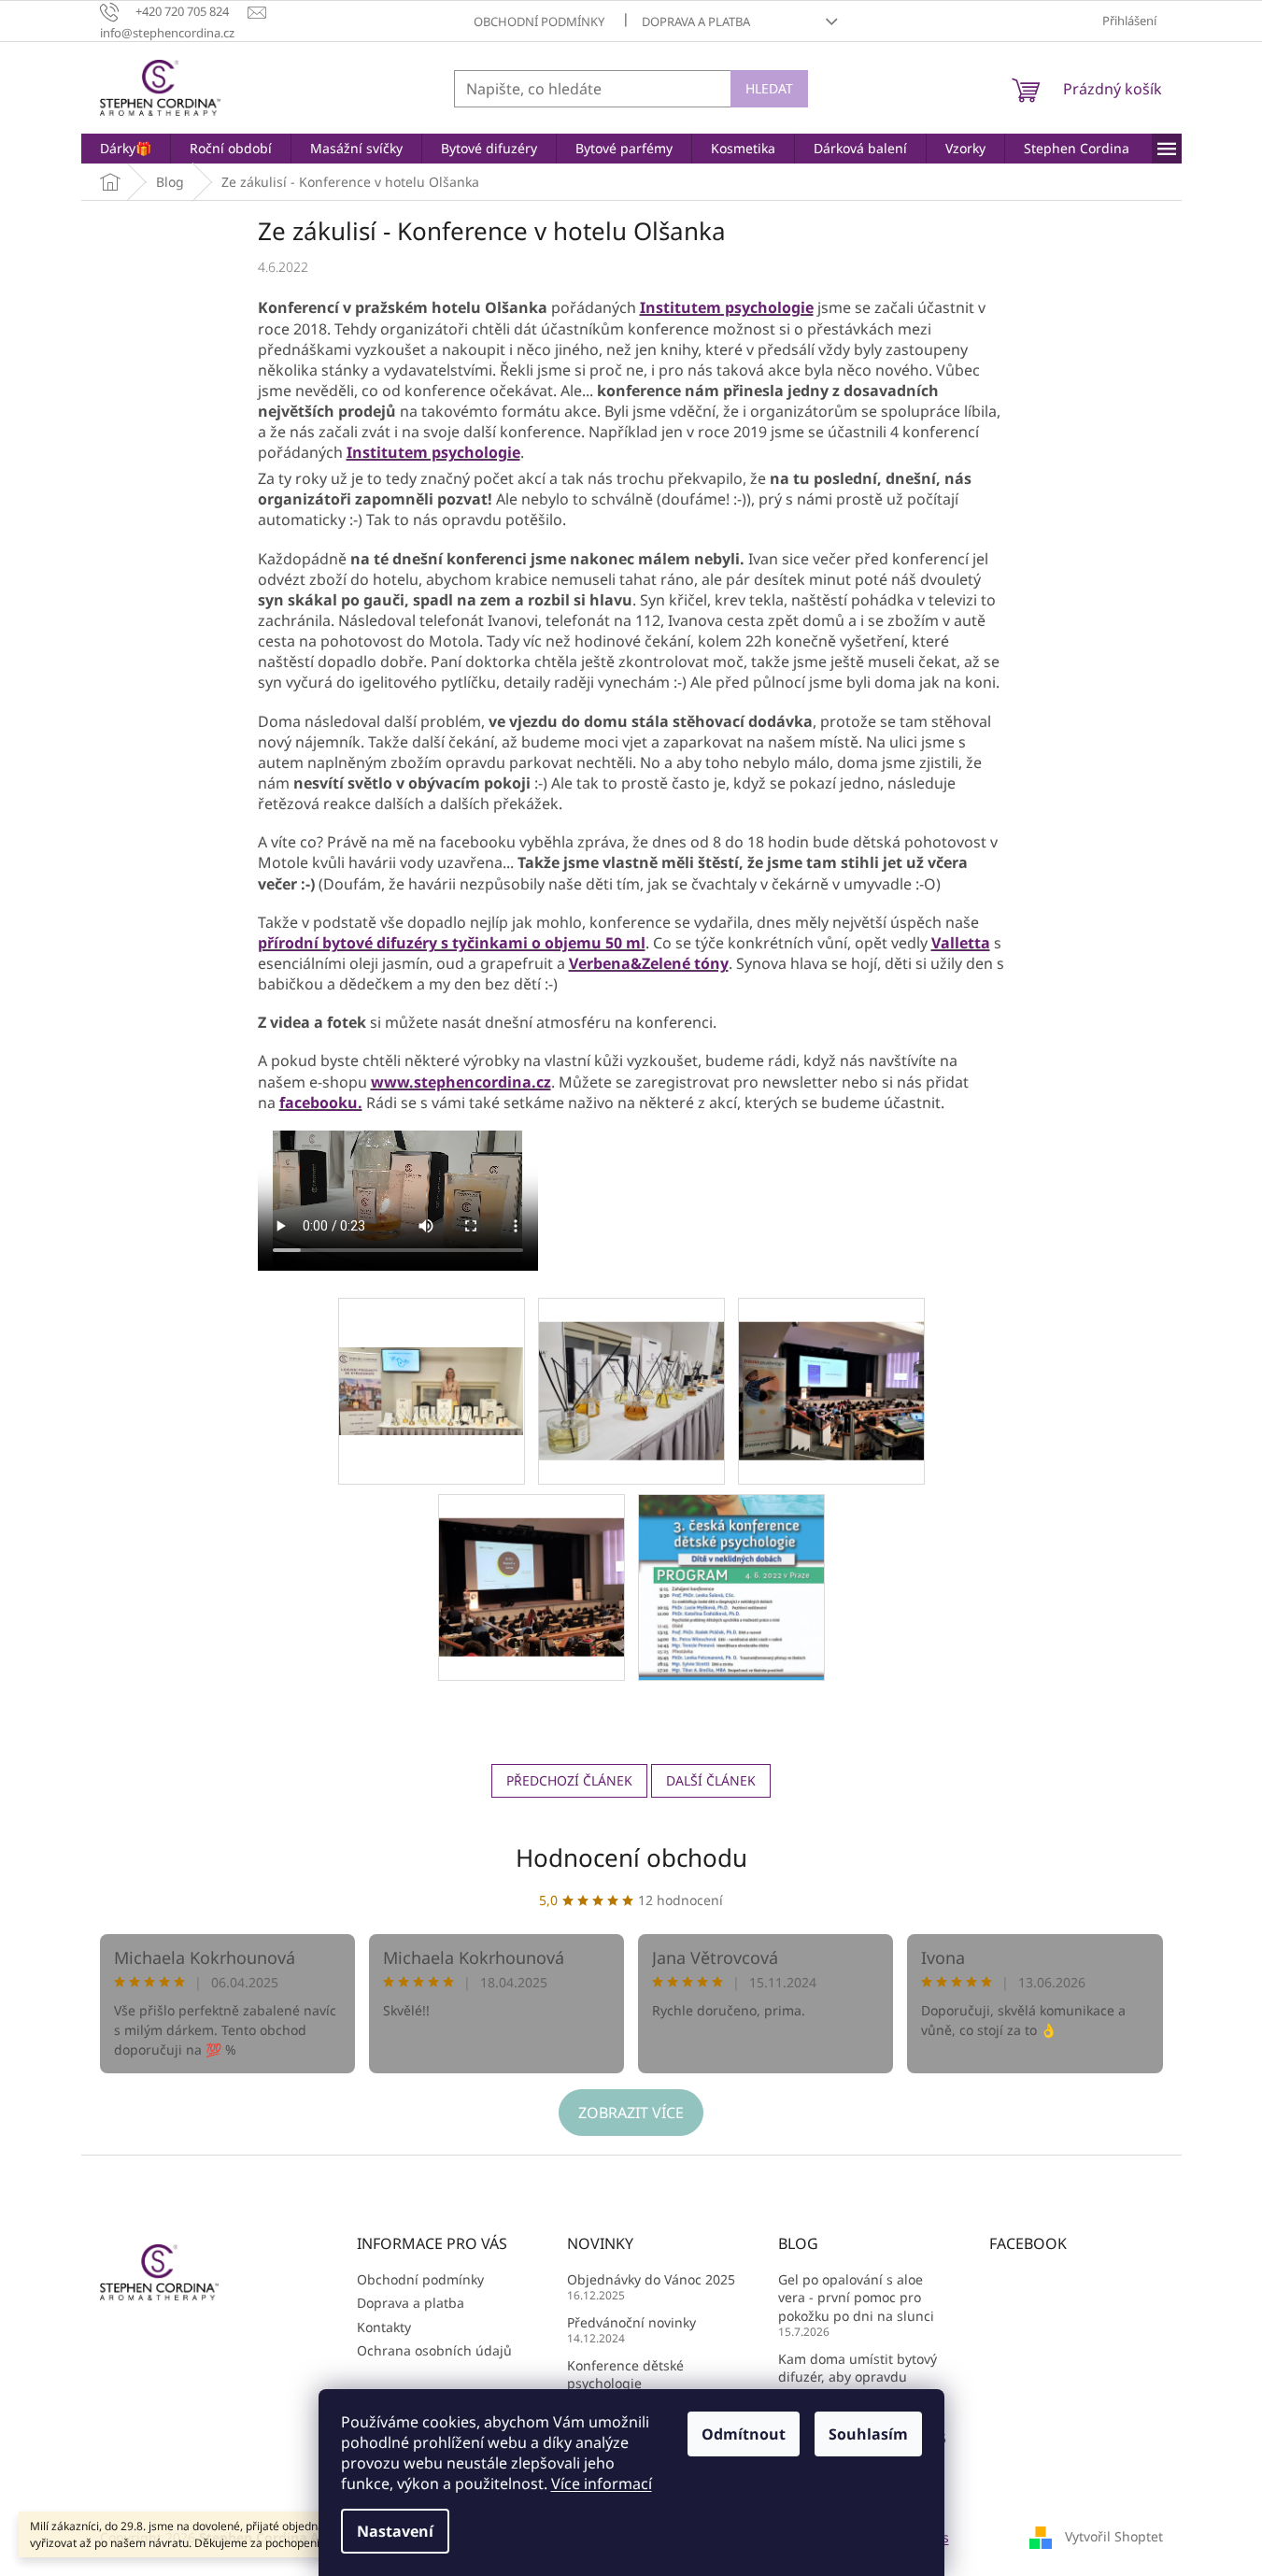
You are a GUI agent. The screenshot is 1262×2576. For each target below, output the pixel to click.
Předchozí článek (569, 1780)
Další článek (711, 1780)
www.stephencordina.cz (461, 1082)
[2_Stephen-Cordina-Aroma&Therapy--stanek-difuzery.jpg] (631, 1366)
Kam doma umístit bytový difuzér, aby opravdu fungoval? (858, 2377)
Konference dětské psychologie (625, 2374)
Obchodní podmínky (539, 21)
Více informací (602, 2483)
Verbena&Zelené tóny (649, 963)
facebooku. (321, 1103)
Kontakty (384, 2327)
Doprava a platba (696, 21)
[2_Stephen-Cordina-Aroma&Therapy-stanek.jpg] (432, 1341)
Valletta (961, 943)
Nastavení (395, 2531)
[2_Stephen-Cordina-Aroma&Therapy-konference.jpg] (831, 1366)
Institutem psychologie (727, 307)
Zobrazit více (631, 2113)
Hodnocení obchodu (631, 1857)
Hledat (769, 88)
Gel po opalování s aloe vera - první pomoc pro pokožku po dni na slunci (856, 2298)
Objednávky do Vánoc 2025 (651, 2279)
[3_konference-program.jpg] (731, 1586)
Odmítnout (744, 2434)
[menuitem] (126, 149)
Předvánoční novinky (631, 2322)
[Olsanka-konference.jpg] (532, 1563)
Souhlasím (868, 2434)
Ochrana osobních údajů (434, 2350)
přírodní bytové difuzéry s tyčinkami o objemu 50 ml (452, 943)
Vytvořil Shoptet (1114, 2536)
